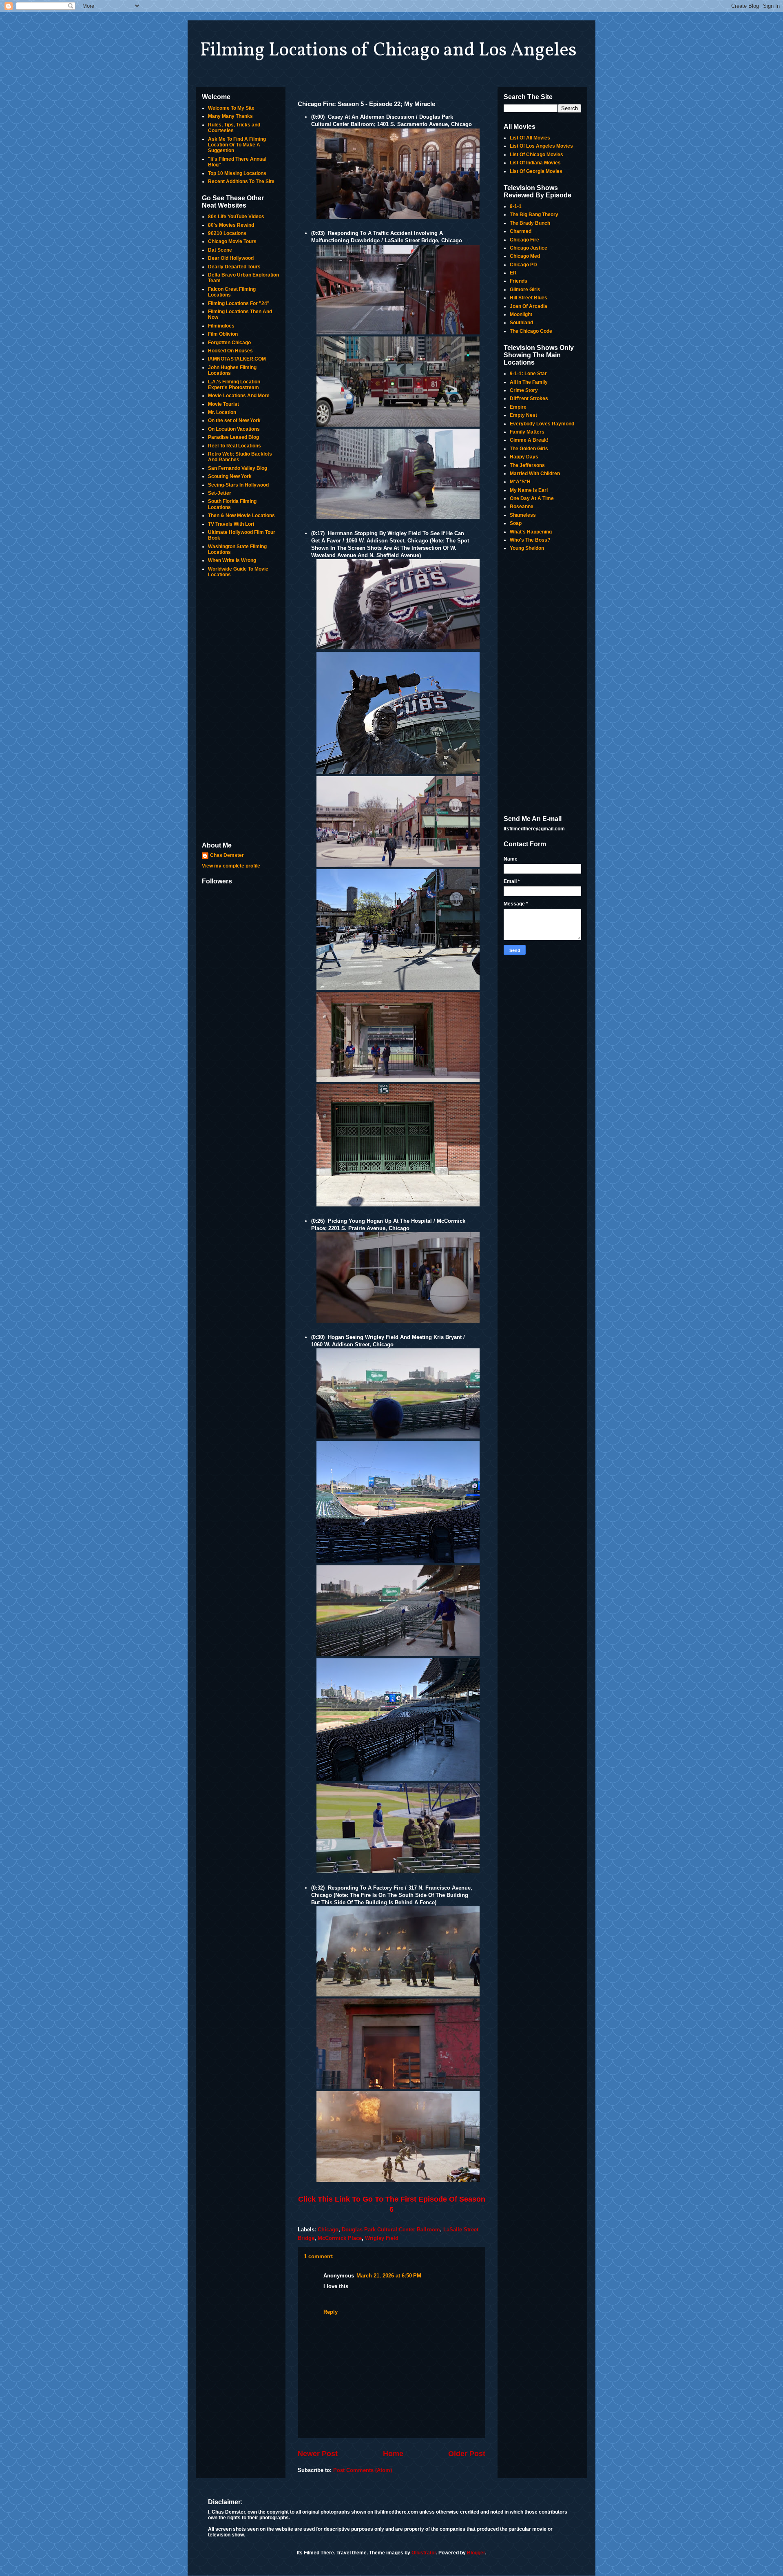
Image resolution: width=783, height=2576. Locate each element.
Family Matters (527, 432)
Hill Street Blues (529, 298)
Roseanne (522, 507)
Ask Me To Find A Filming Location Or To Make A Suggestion (237, 145)
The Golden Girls (529, 449)
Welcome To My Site (231, 108)
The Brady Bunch (530, 223)
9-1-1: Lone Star (528, 374)
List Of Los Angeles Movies (541, 146)
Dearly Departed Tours (234, 267)
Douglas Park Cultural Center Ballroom (391, 2230)
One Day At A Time (532, 498)
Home (393, 2454)
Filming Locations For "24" (239, 303)
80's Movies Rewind (231, 225)
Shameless (523, 515)
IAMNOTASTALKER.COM (237, 359)
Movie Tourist (223, 404)
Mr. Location (222, 412)
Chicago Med (525, 256)
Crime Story (524, 390)
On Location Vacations (234, 429)
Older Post (467, 2454)
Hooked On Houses (230, 351)
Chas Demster (227, 855)
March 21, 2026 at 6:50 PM (389, 2276)
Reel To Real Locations (234, 446)
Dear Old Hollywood (231, 258)
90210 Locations (227, 233)
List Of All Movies (530, 138)
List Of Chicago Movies (536, 155)
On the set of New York (234, 420)
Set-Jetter (220, 493)
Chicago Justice (529, 248)
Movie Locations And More (239, 396)
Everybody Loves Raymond (542, 424)
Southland (521, 323)
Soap (516, 523)
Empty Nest (523, 415)
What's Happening (531, 532)
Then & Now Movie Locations (241, 516)
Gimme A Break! (529, 440)
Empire (518, 407)
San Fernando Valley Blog (238, 468)
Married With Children (535, 474)
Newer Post (318, 2454)
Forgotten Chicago (229, 343)
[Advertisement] (241, 710)
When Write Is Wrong (232, 560)
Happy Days (524, 457)
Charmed (521, 231)
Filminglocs (221, 326)
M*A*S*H (520, 482)
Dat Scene (220, 250)
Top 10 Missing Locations (237, 173)
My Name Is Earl (529, 490)
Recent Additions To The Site (241, 181)
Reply (331, 2312)
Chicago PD (523, 265)
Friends (519, 281)
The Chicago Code (531, 331)
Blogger (476, 2553)
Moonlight (521, 314)
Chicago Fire (524, 240)
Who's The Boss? (530, 540)
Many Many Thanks (230, 116)
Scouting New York (230, 476)
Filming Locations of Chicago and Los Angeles (388, 51)
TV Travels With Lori (231, 524)
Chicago (328, 2230)
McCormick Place (340, 2238)
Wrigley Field (382, 2238)
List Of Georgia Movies (536, 171)
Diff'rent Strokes (529, 398)
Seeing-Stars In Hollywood (238, 485)
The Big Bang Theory (534, 215)
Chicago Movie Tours (232, 241)
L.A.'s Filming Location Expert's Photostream (234, 385)
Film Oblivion (223, 334)
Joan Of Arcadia (529, 306)
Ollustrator (424, 2553)
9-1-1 (516, 206)
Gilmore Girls (525, 290)
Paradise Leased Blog (233, 437)
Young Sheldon (527, 548)
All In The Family (529, 382)
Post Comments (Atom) (363, 2470)
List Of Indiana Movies (535, 163)
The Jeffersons (527, 465)
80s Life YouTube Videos (236, 217)
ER (513, 273)
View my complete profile (231, 866)
